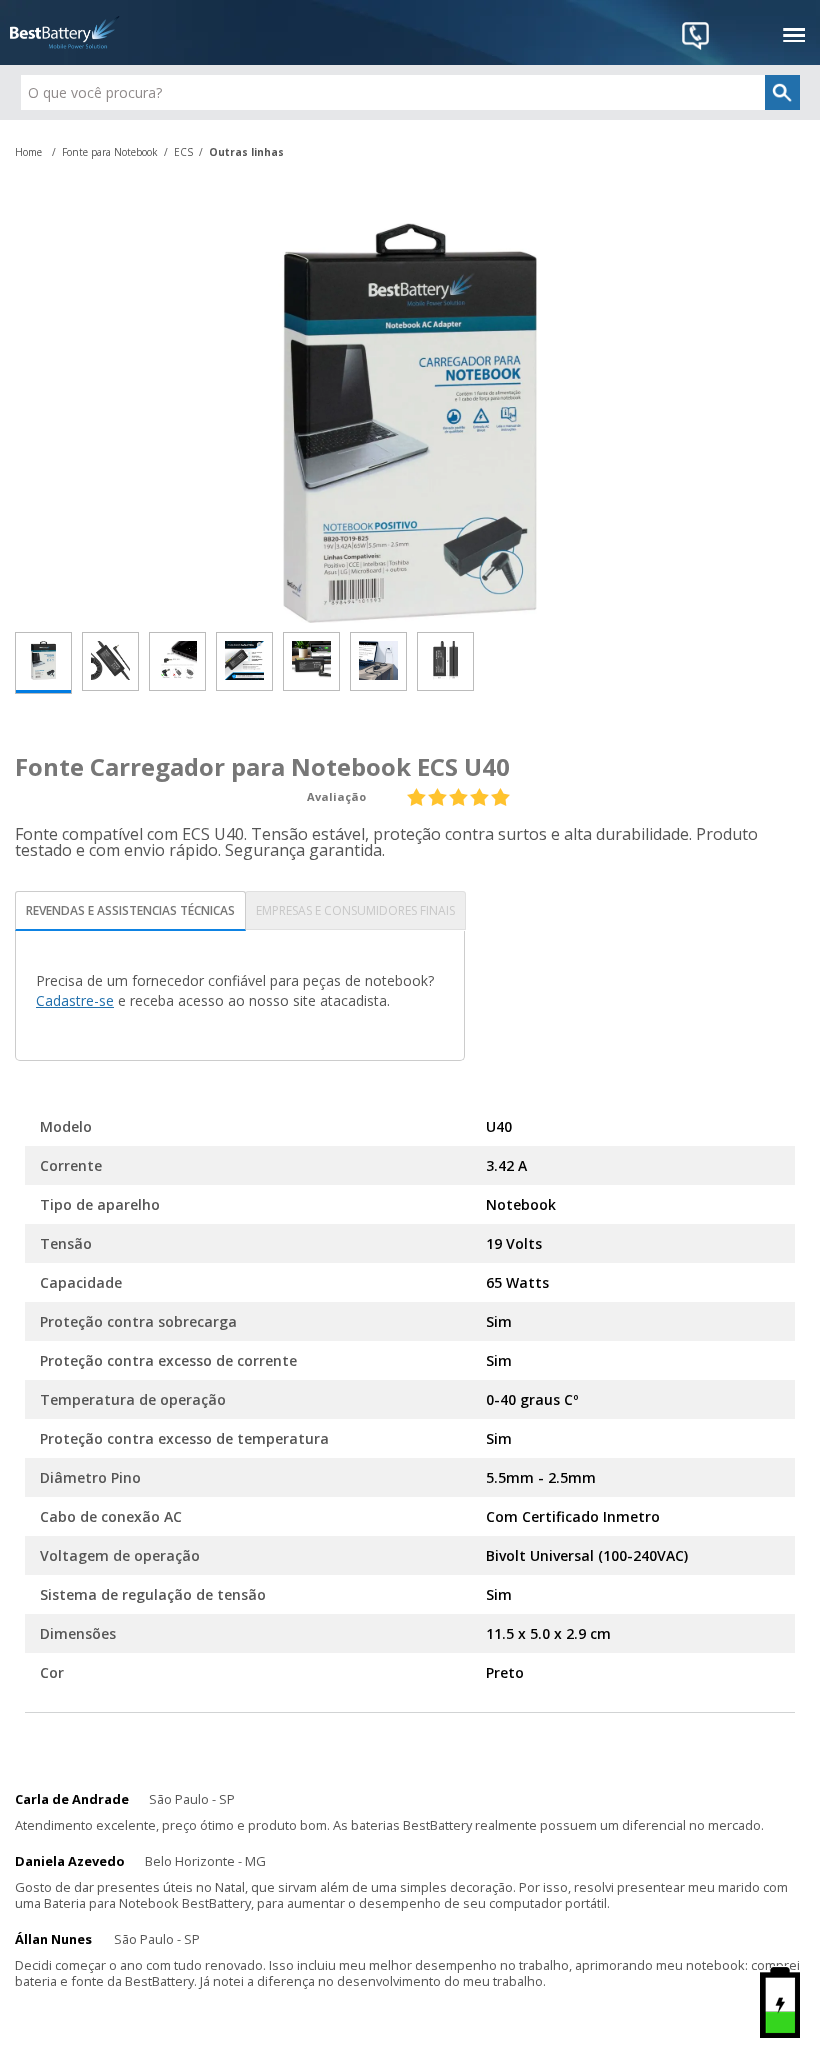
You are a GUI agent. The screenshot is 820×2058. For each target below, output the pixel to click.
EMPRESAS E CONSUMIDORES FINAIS (355, 910)
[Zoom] (43, 663)
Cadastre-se (75, 1000)
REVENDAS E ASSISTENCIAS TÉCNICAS (130, 910)
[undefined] (410, 423)
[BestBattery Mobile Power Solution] (65, 32)
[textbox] (410, 92)
